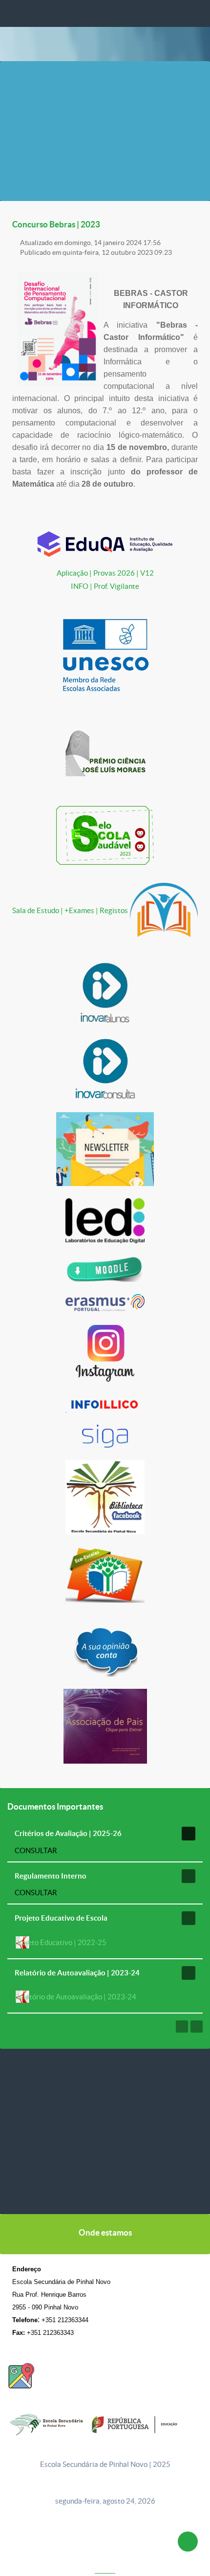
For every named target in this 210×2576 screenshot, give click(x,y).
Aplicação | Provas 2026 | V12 (105, 573)
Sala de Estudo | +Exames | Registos (71, 910)
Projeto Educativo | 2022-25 (61, 1942)
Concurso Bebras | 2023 (56, 224)
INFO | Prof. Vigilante (105, 586)
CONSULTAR (36, 1850)
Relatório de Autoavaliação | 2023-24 (75, 1997)
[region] (105, 2131)
